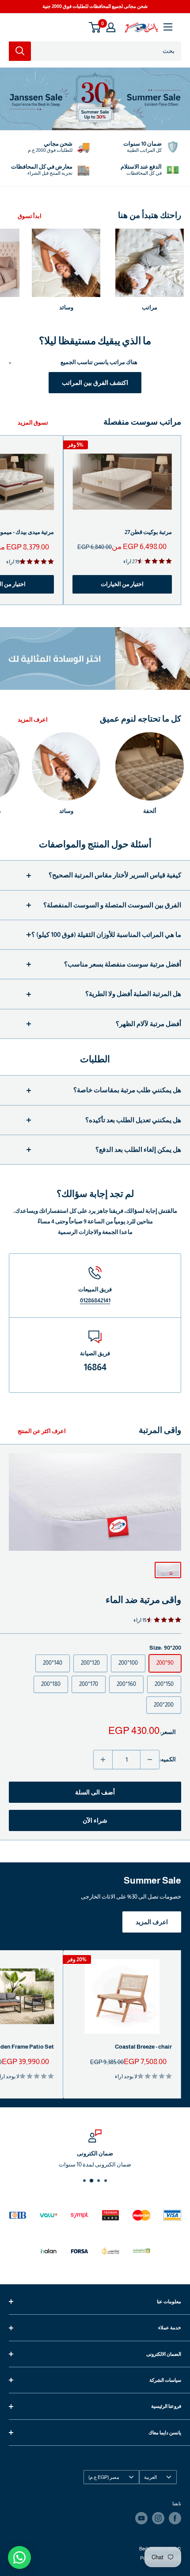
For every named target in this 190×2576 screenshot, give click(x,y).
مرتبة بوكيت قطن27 (148, 532)
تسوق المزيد (33, 423)
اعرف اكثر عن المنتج (42, 1431)
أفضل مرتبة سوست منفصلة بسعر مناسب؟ (123, 964)
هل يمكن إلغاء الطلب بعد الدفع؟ (138, 1149)
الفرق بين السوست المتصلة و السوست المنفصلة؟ (112, 905)
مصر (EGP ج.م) (104, 2477)
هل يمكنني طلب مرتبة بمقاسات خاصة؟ (127, 1090)
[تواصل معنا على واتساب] (19, 2557)
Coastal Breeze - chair (143, 2047)
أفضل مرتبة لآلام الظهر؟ (148, 1024)
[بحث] (20, 51)
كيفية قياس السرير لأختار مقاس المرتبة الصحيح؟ (115, 875)
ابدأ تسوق (30, 216)
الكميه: (168, 1759)
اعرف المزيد (33, 720)
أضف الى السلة (95, 1792)
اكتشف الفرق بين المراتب (95, 383)
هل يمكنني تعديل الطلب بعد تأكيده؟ (133, 1120)
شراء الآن (95, 1820)
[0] (95, 27)
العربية (150, 2477)
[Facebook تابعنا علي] (175, 2518)
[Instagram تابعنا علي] (158, 2518)
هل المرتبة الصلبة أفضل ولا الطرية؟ (133, 994)
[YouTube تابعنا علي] (141, 2518)
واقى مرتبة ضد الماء (143, 1600)
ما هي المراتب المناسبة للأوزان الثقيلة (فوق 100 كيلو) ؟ (106, 935)
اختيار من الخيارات (122, 584)
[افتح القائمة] (168, 27)
